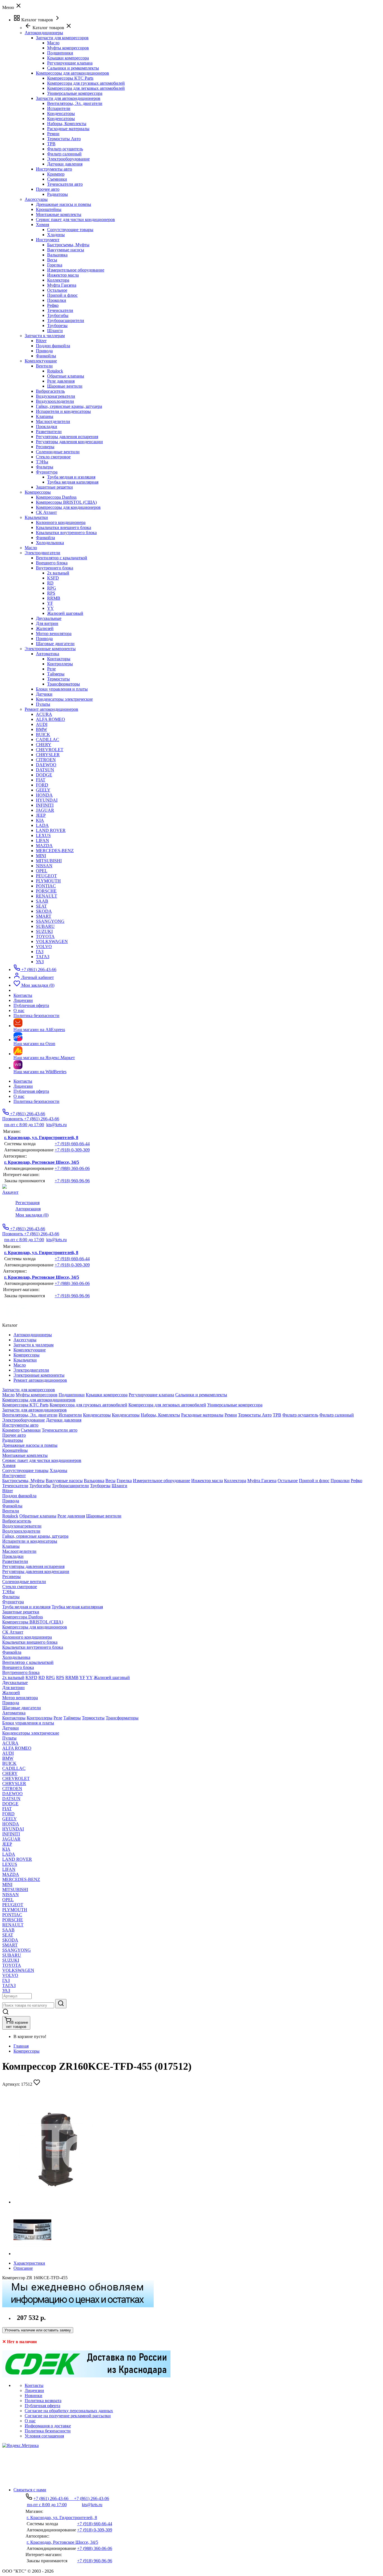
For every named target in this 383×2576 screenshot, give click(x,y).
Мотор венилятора (54, 633)
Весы (52, 260)
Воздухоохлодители (55, 401)
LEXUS (43, 835)
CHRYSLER (48, 755)
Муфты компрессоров (68, 48)
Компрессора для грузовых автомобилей (86, 83)
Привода (44, 351)
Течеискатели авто (65, 184)
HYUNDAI (47, 800)
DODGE (44, 775)
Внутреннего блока (55, 568)
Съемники (57, 179)
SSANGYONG (50, 921)
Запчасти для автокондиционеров (68, 98)
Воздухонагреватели (56, 396)
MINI (41, 856)
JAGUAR (45, 810)
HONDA (44, 795)
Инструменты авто (54, 169)
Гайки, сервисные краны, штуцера (69, 406)
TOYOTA (45, 936)
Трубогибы (58, 315)
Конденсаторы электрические (64, 699)
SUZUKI (44, 931)
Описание (23, 2268)
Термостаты (58, 679)
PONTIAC (46, 886)
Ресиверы (45, 447)
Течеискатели (60, 310)
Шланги (55, 331)
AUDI (42, 724)
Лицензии (23, 1086)
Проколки (57, 300)
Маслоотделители (53, 421)
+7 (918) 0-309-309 (72, 1150)
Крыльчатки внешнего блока (64, 527)
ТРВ (51, 144)
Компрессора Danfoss (56, 497)
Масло (53, 43)
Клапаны (45, 416)
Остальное (57, 290)
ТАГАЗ (43, 957)
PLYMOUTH (48, 881)
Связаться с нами (30, 2490)
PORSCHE (46, 891)
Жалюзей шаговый (65, 613)
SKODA (44, 911)
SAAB (42, 901)
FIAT (41, 780)
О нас (19, 1096)
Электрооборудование (68, 159)
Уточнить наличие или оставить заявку (38, 2330)
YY (50, 608)
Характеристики (29, 2263)
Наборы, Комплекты (67, 124)
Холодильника (50, 543)
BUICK (43, 734)
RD (50, 583)
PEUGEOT (46, 876)
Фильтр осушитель (65, 149)
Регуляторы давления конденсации (69, 442)
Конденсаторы (61, 113)
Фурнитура (47, 472)
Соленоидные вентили (58, 452)
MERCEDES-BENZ (55, 851)
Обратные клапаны (66, 376)
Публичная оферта (31, 1091)
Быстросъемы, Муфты (68, 245)
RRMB (54, 598)
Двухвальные (49, 618)
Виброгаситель (50, 391)
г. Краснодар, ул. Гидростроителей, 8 (41, 1138)
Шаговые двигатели (55, 644)
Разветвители (49, 432)
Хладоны (56, 235)
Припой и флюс (62, 295)
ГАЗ (40, 952)
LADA (42, 825)
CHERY (44, 745)
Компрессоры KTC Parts (70, 78)
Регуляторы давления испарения (67, 437)
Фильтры (45, 467)
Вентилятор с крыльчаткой (62, 558)
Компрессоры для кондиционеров (68, 507)
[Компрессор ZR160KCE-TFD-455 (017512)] (56, 2202)
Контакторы (59, 659)
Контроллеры (60, 664)
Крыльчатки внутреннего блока (66, 533)
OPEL (42, 871)
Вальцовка (57, 255)
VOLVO (44, 947)
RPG (52, 588)
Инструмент (48, 240)
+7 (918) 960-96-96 (72, 1181)
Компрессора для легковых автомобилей (86, 88)
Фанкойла (45, 538)
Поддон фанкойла (53, 346)
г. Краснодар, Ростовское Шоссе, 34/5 (42, 1162)
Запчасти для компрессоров (62, 38)
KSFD (53, 578)
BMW (41, 729)
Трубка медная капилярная (73, 482)
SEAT (41, 906)
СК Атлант (46, 512)
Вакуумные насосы (66, 250)
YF (50, 603)
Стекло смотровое (53, 457)
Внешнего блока (52, 563)
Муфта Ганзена (62, 285)
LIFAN (42, 840)
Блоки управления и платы (62, 689)
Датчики (44, 694)
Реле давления (61, 381)
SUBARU (45, 926)
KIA (40, 820)
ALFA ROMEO (50, 719)
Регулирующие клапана (70, 63)
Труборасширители (66, 320)
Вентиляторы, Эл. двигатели (75, 103)
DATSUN (45, 770)
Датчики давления (65, 164)
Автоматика (48, 654)
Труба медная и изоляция (71, 477)
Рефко (53, 305)
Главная (21, 2046)
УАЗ (40, 962)
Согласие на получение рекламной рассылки (68, 2416)
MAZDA (44, 846)
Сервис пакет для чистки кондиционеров (75, 219)
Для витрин (47, 623)
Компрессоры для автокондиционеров (72, 73)
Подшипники (60, 53)
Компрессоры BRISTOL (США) (66, 502)
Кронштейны (49, 209)
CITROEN (46, 760)
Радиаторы (57, 194)
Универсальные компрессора (75, 93)
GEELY (43, 790)
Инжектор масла (63, 275)
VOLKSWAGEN (52, 941)
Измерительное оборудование (76, 270)
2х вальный (58, 573)
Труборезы (57, 326)
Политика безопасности (36, 1101)
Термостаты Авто (64, 139)
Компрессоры (26, 2051)
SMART (44, 916)
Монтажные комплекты (59, 214)
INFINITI (45, 805)
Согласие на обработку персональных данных (69, 2411)
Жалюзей (45, 628)
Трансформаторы (64, 684)
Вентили (44, 366)
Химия (42, 225)
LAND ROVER (51, 830)
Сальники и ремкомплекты (73, 68)
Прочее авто (48, 189)
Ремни (53, 134)
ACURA (44, 714)
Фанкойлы (46, 356)
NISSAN (44, 866)
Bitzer (41, 341)
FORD (42, 785)
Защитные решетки (54, 487)
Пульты (43, 704)
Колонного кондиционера (61, 522)
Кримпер (56, 174)
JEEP (41, 815)
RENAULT (47, 896)
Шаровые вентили (65, 386)
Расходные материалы (68, 129)
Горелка (55, 265)
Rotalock (55, 371)
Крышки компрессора (68, 58)
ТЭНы (42, 462)
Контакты (23, 1081)
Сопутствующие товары (70, 230)
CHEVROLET (50, 750)
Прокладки (47, 426)
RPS (51, 593)
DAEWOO (46, 765)
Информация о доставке (48, 2426)
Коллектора (58, 280)
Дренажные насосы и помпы (64, 204)
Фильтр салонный (64, 154)
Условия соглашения (44, 2436)
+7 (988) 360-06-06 (72, 1168)
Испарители (59, 108)
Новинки (34, 2396)
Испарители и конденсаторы (63, 411)
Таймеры (56, 674)
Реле (51, 669)
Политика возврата (43, 2401)
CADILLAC (48, 740)
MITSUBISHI (49, 861)
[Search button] (61, 2004)
